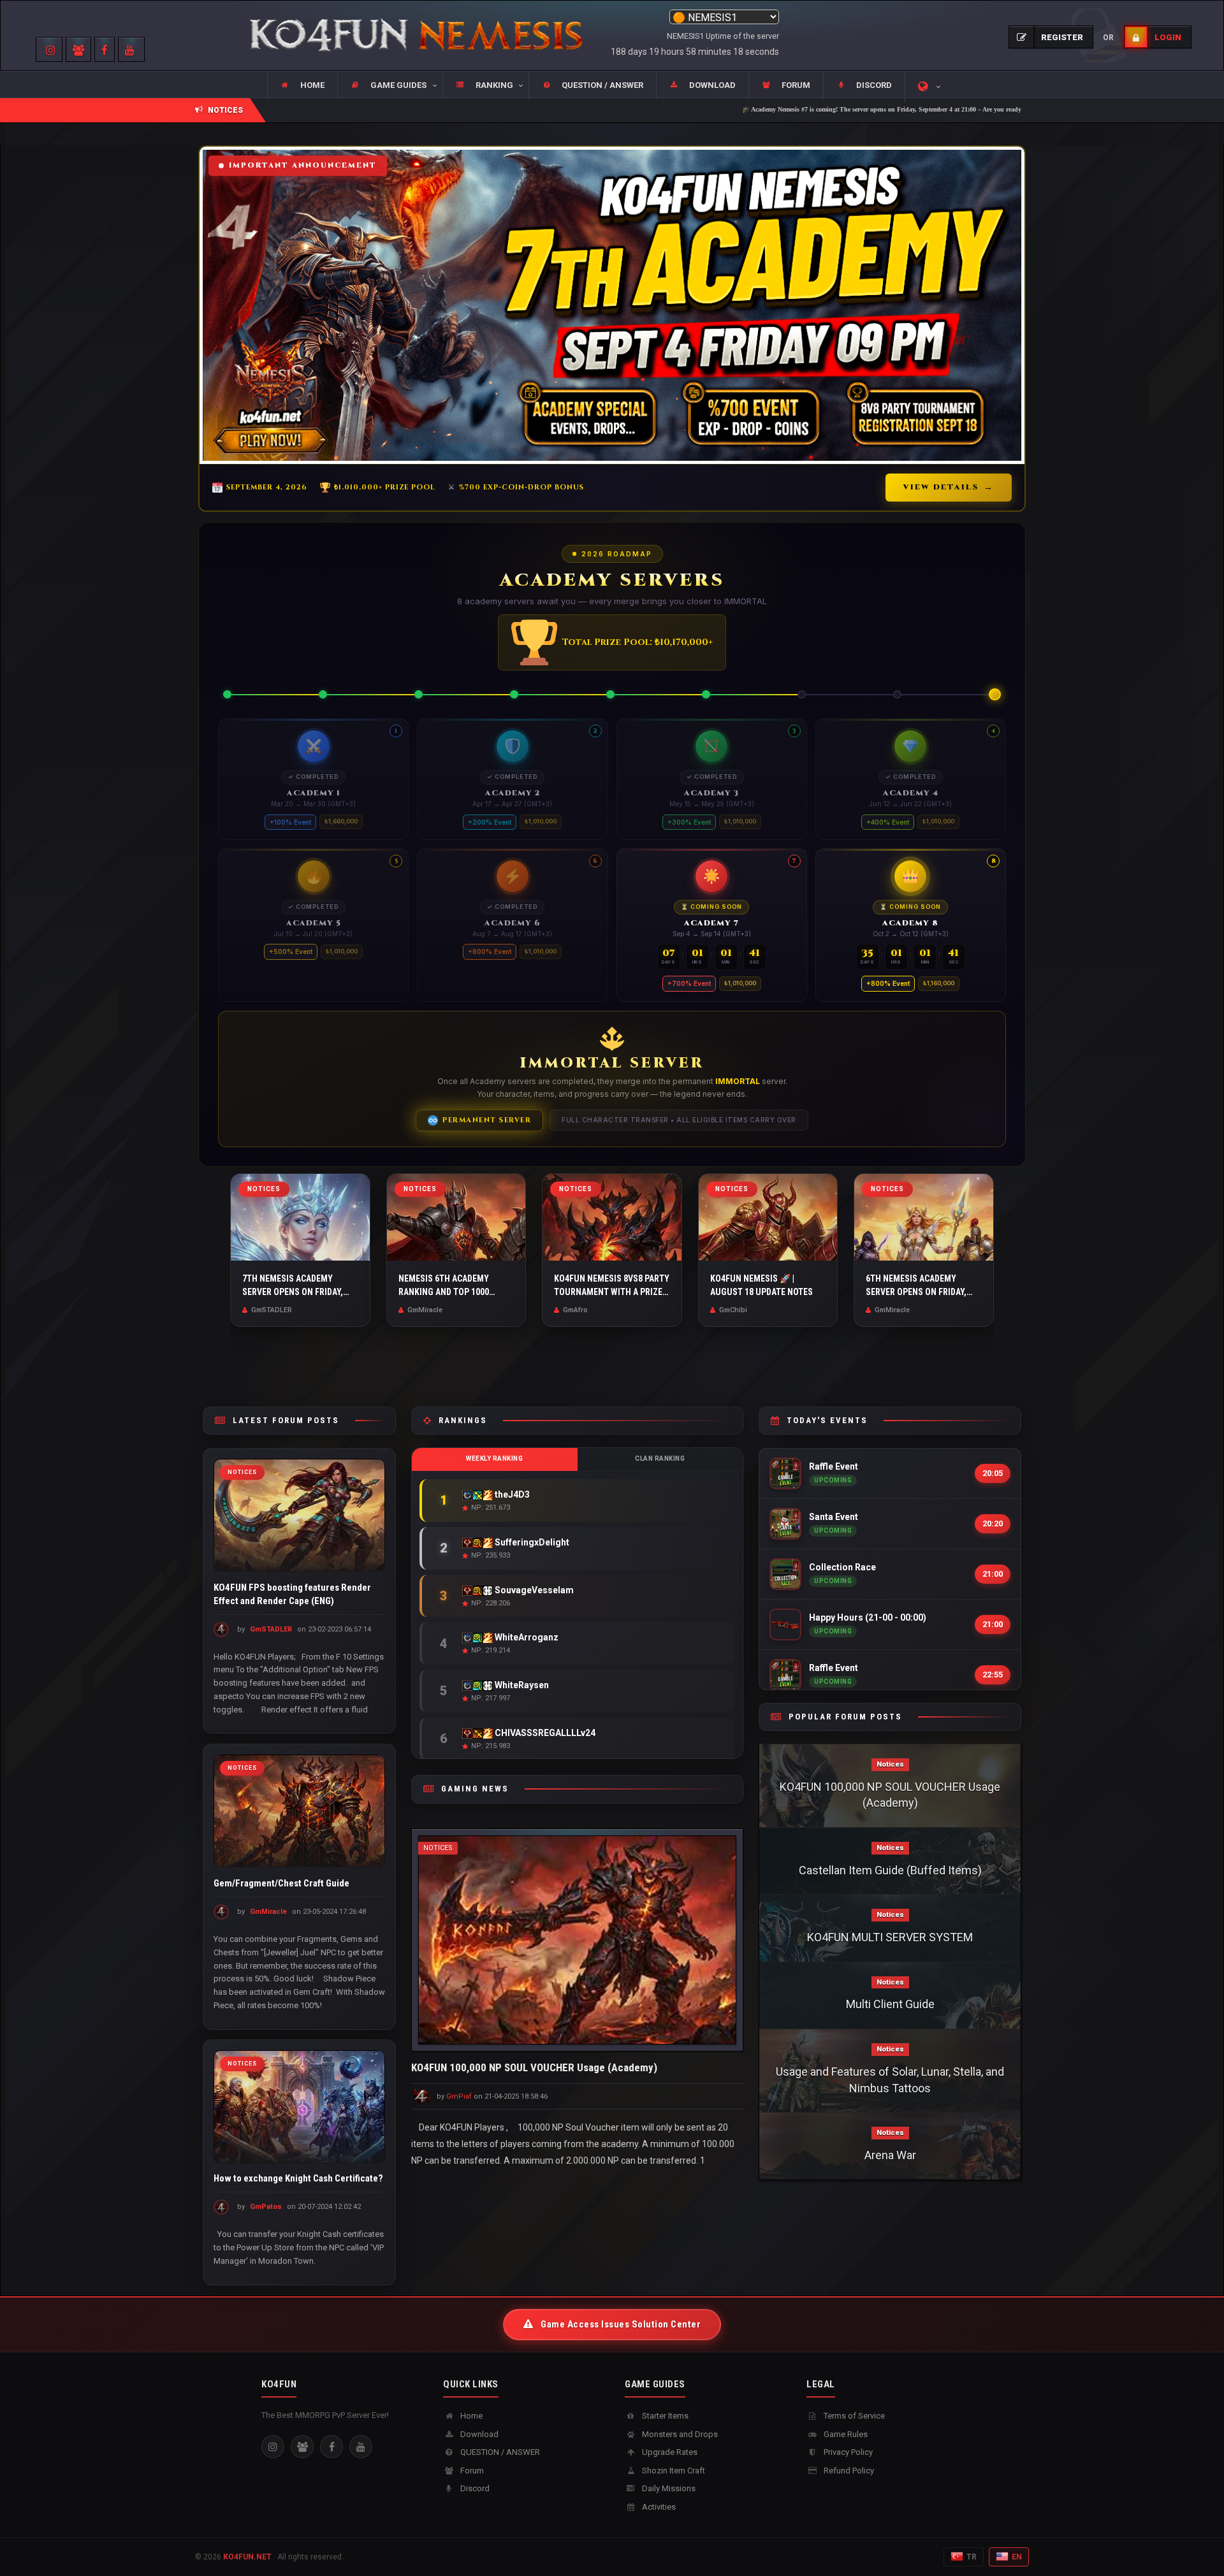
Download (478, 2434)
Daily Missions (668, 2488)
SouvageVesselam (533, 1589)
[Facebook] (331, 2447)
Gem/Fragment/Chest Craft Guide (281, 1883)
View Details (949, 487)
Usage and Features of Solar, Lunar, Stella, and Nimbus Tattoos (890, 2080)
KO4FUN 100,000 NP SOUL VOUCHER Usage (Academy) (534, 2067)
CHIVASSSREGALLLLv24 (544, 1732)
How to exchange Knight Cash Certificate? (298, 2179)
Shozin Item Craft (673, 2471)
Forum (471, 2471)
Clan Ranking (660, 1458)
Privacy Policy (847, 2452)
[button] (390, 85)
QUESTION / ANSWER (499, 2452)
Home (470, 2416)
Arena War (890, 2155)
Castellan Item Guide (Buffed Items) (890, 1870)
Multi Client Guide (890, 2004)
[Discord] (302, 2447)
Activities (658, 2507)
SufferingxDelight (531, 1542)
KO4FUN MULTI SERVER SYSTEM (890, 1937)
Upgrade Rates (669, 2452)
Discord (474, 2488)
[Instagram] (273, 2447)
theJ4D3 (511, 1494)
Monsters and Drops (679, 2434)
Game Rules (845, 2434)
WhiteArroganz (526, 1637)
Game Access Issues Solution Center (620, 2324)
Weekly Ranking (494, 1458)
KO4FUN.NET (247, 2557)
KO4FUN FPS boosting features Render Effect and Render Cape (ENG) (292, 1594)
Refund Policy (848, 2471)
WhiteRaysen (521, 1685)
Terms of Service (853, 2416)
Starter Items (664, 2416)
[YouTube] (361, 2447)
